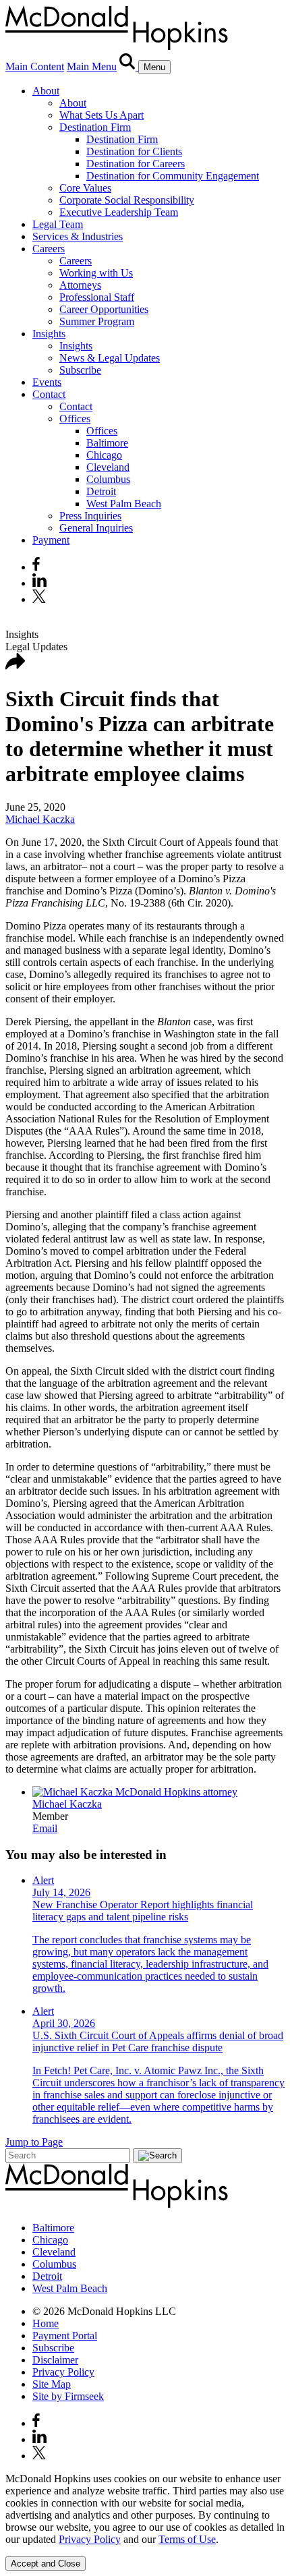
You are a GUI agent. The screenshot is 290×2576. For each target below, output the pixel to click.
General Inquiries (96, 528)
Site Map (52, 2384)
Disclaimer (55, 2360)
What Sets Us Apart (101, 115)
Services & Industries (78, 236)
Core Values (85, 188)
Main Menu (92, 66)
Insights (49, 334)
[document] (145, 2509)
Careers (49, 249)
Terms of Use (187, 2539)
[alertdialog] (145, 2522)
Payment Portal (65, 2336)
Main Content (35, 66)
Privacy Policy (63, 2372)
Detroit (101, 491)
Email (45, 1828)
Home (46, 2323)
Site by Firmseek (68, 2396)
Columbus (108, 479)
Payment (51, 540)
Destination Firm (95, 127)
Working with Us (96, 273)
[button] (16, 666)
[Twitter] (41, 599)
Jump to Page (34, 2142)
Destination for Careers (136, 164)
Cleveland (108, 467)
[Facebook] (36, 567)
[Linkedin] (39, 583)
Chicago (104, 455)
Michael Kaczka (40, 819)
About (46, 91)
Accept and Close (46, 2564)
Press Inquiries (90, 516)
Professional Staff (97, 297)
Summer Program (97, 321)
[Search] (129, 66)
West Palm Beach (124, 504)
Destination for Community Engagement (173, 176)
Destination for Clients (134, 151)
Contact (49, 394)
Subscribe (80, 370)
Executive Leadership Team (119, 212)
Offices (75, 419)
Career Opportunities (104, 309)
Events (47, 382)
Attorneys (80, 285)
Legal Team (58, 224)
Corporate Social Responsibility (127, 200)
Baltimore (107, 443)
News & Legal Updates (110, 358)
